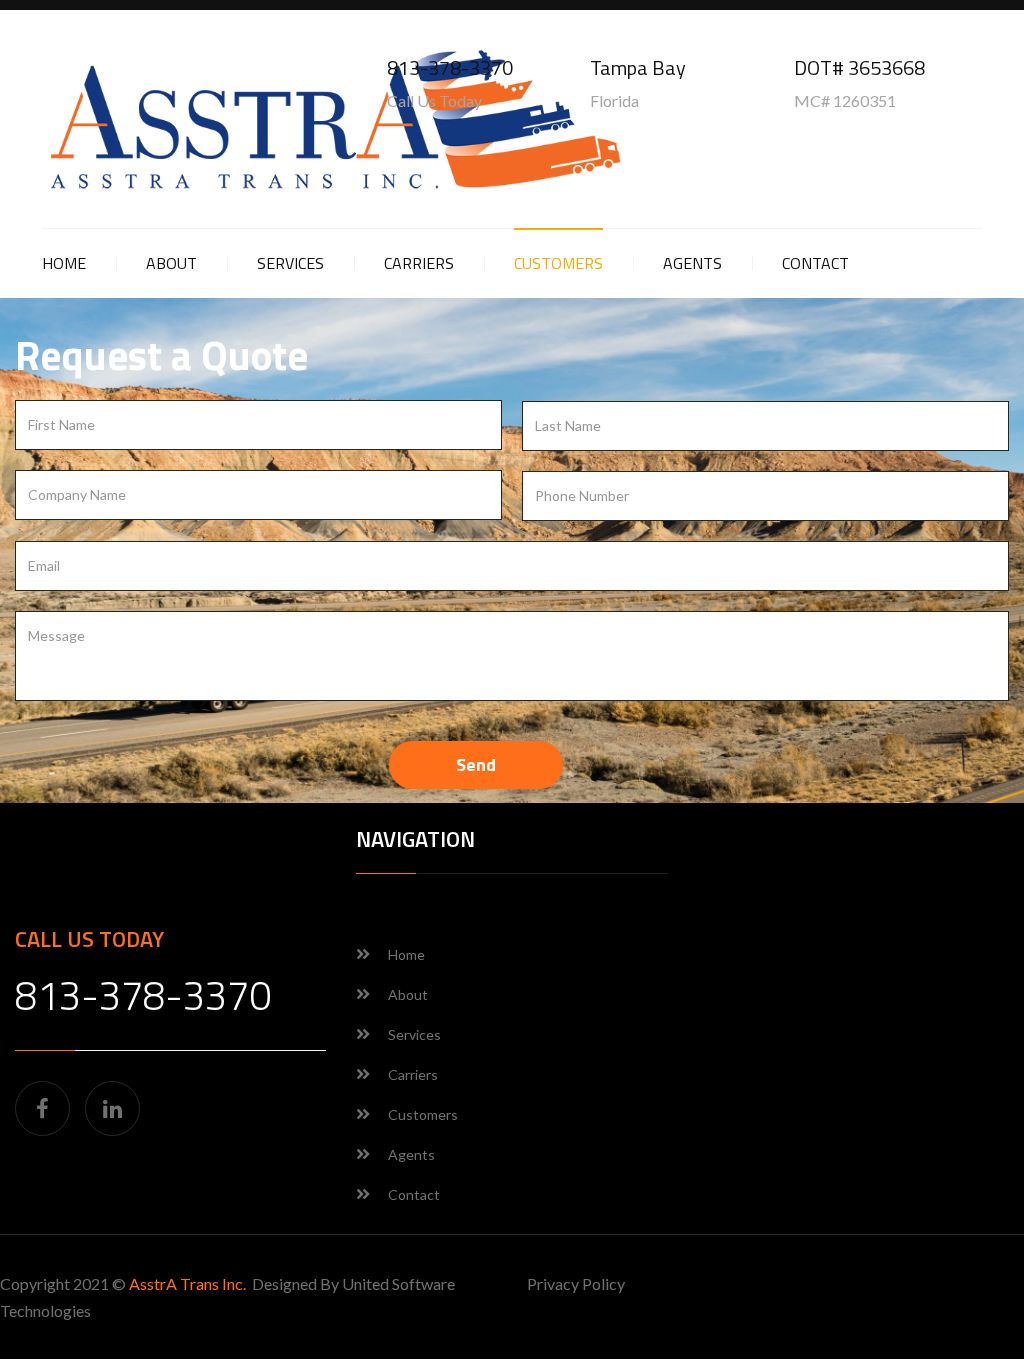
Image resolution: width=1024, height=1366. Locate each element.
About (171, 263)
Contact (815, 263)
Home (64, 263)
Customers (558, 263)
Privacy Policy (576, 1283)
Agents (692, 263)
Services (290, 263)
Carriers (419, 263)
